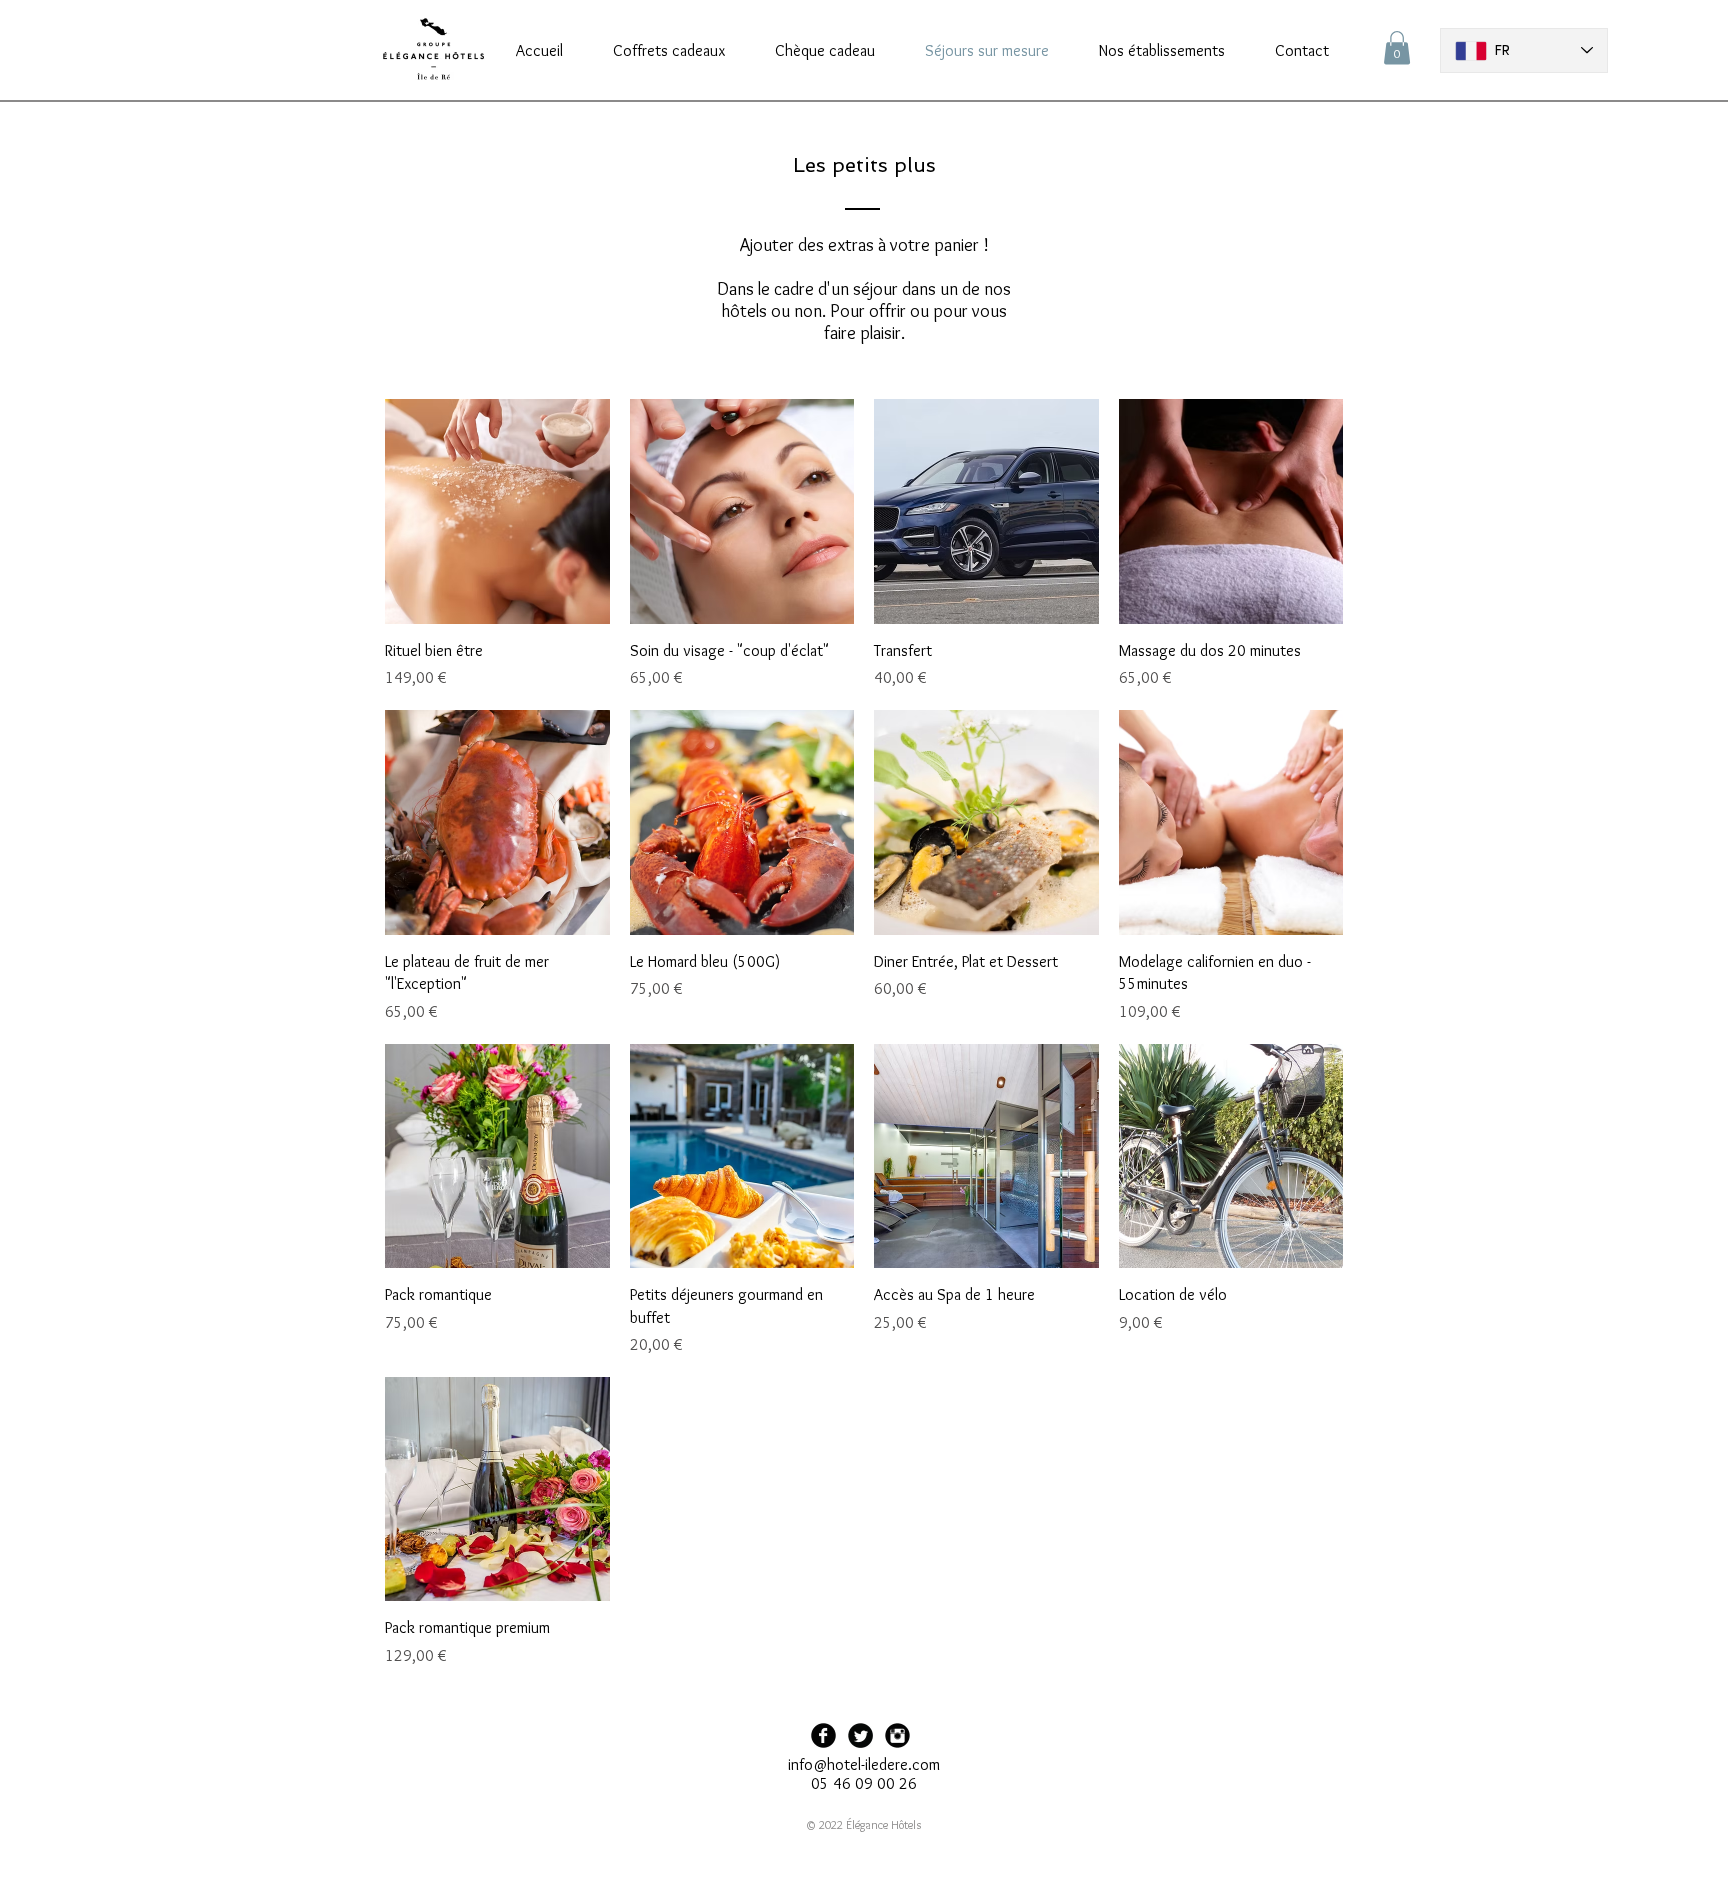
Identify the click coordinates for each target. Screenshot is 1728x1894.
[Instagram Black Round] (897, 1735)
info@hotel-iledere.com (864, 1764)
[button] (1397, 47)
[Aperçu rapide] (497, 511)
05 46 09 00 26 (864, 1783)
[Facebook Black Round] (823, 1735)
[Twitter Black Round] (860, 1735)
